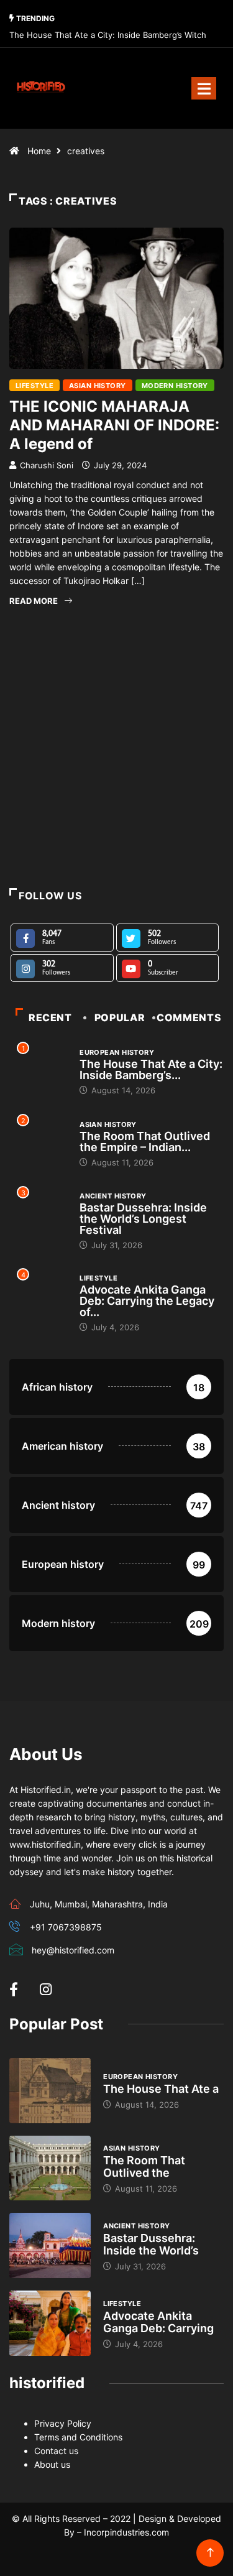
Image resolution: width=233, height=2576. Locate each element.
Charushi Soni (47, 465)
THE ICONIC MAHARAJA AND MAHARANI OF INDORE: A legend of (114, 425)
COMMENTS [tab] (189, 1017)
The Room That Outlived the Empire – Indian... (145, 1142)
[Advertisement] (116, 774)
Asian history (98, 386)
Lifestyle (34, 386)
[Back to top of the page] (210, 2553)
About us (52, 2464)
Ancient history (113, 1196)
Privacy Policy (63, 2423)
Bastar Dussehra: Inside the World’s (151, 2244)
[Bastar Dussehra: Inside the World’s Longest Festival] (50, 2245)
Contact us (56, 2451)
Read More (34, 601)
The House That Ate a (161, 2089)
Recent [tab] (50, 1017)
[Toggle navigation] (204, 88)
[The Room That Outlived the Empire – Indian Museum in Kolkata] (50, 2168)
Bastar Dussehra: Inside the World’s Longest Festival (143, 1219)
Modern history (175, 386)
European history (117, 1052)
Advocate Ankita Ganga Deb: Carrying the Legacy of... (147, 1301)
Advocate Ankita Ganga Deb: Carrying (158, 2322)
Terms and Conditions (78, 2437)
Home (39, 151)
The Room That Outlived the (144, 2166)
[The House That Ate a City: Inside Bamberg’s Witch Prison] (50, 2091)
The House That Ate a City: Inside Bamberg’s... (151, 1069)
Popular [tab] (120, 1017)
